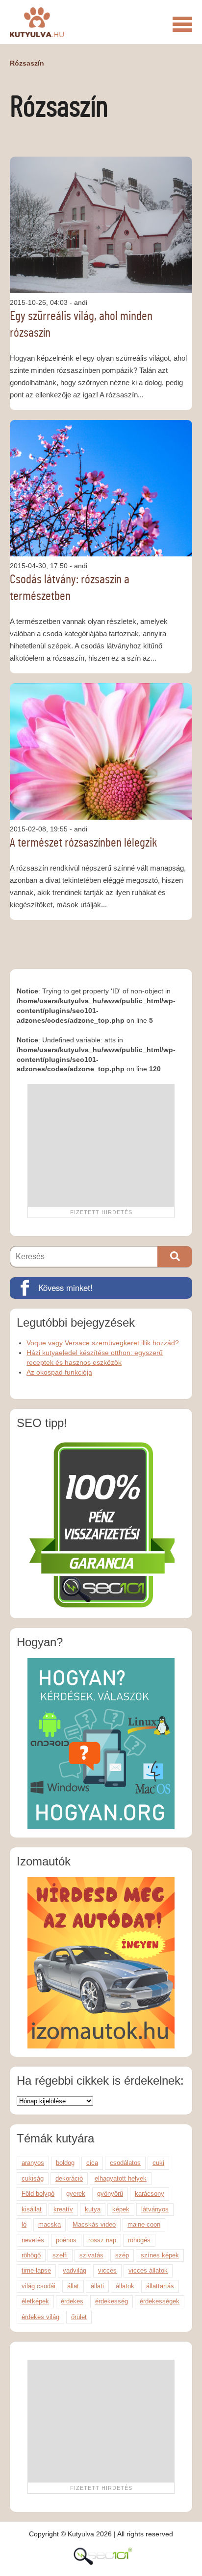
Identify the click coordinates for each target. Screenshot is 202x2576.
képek (121, 2209)
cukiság (33, 2178)
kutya (93, 2209)
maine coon (144, 2224)
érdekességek (160, 2301)
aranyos (33, 2163)
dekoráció (69, 2178)
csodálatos (125, 2163)
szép (122, 2255)
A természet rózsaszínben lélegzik (84, 843)
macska (50, 2224)
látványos (155, 2209)
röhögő (31, 2255)
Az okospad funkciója (59, 1372)
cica (92, 2163)
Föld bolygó (38, 2194)
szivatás (91, 2255)
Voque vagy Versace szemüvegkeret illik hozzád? (103, 1343)
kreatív (63, 2209)
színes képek (160, 2255)
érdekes (72, 2301)
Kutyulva (37, 22)
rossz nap (102, 2240)
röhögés (139, 2240)
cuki (158, 2163)
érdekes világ (40, 2317)
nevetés (33, 2240)
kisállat (32, 2209)
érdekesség (112, 2301)
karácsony (150, 2194)
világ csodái (38, 2286)
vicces (107, 2270)
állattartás (160, 2286)
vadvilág (75, 2270)
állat (73, 2286)
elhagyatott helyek (121, 2178)
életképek (35, 2301)
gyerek (76, 2194)
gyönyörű (110, 2194)
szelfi (60, 2255)
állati (97, 2286)
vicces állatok (148, 2270)
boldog (65, 2163)
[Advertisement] (101, 1145)
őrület (79, 2317)
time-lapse (36, 2270)
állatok (125, 2286)
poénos (66, 2240)
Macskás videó (94, 2224)
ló (24, 2224)
